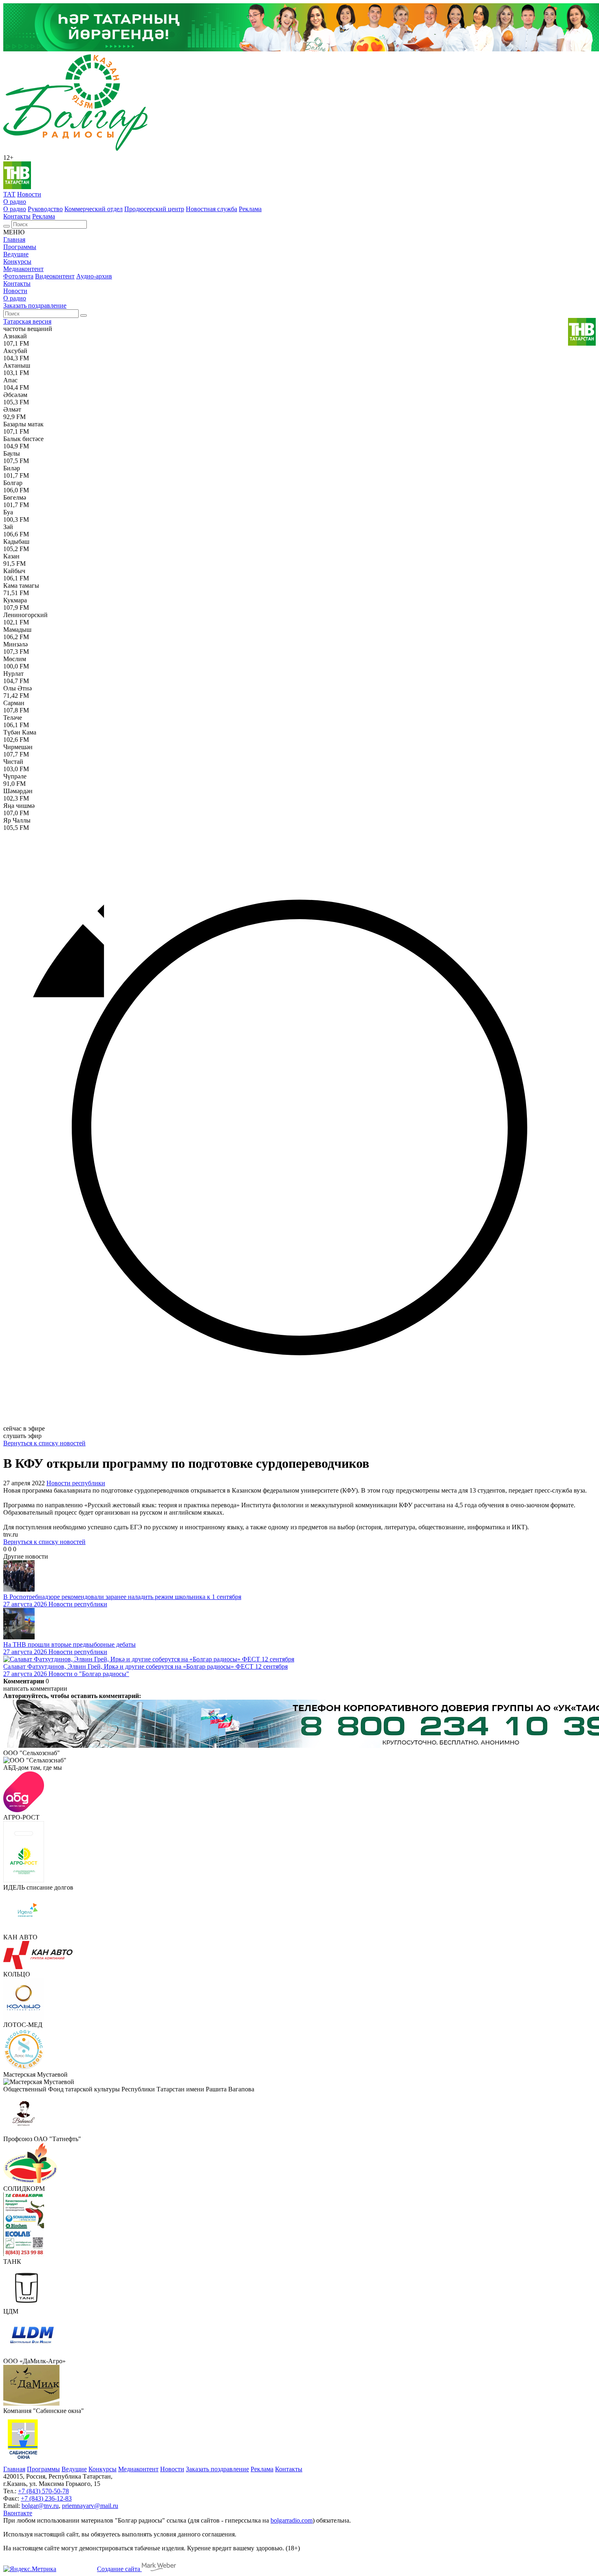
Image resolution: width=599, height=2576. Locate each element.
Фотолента (18, 276)
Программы (20, 247)
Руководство (45, 209)
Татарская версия (27, 321)
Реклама (250, 209)
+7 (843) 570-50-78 (43, 2491)
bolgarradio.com (292, 2520)
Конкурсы (17, 261)
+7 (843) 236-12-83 (46, 2498)
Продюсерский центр (154, 209)
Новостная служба (211, 209)
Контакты (17, 216)
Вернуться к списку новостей (44, 1443)
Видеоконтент (55, 276)
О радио (15, 202)
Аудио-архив (94, 276)
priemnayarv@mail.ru (90, 2506)
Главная (14, 239)
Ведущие (16, 254)
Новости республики (76, 1483)
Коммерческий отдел (94, 209)
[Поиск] (7, 226)
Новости (29, 194)
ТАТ (9, 194)
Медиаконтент (23, 269)
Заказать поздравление (35, 305)
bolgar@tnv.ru (40, 2506)
